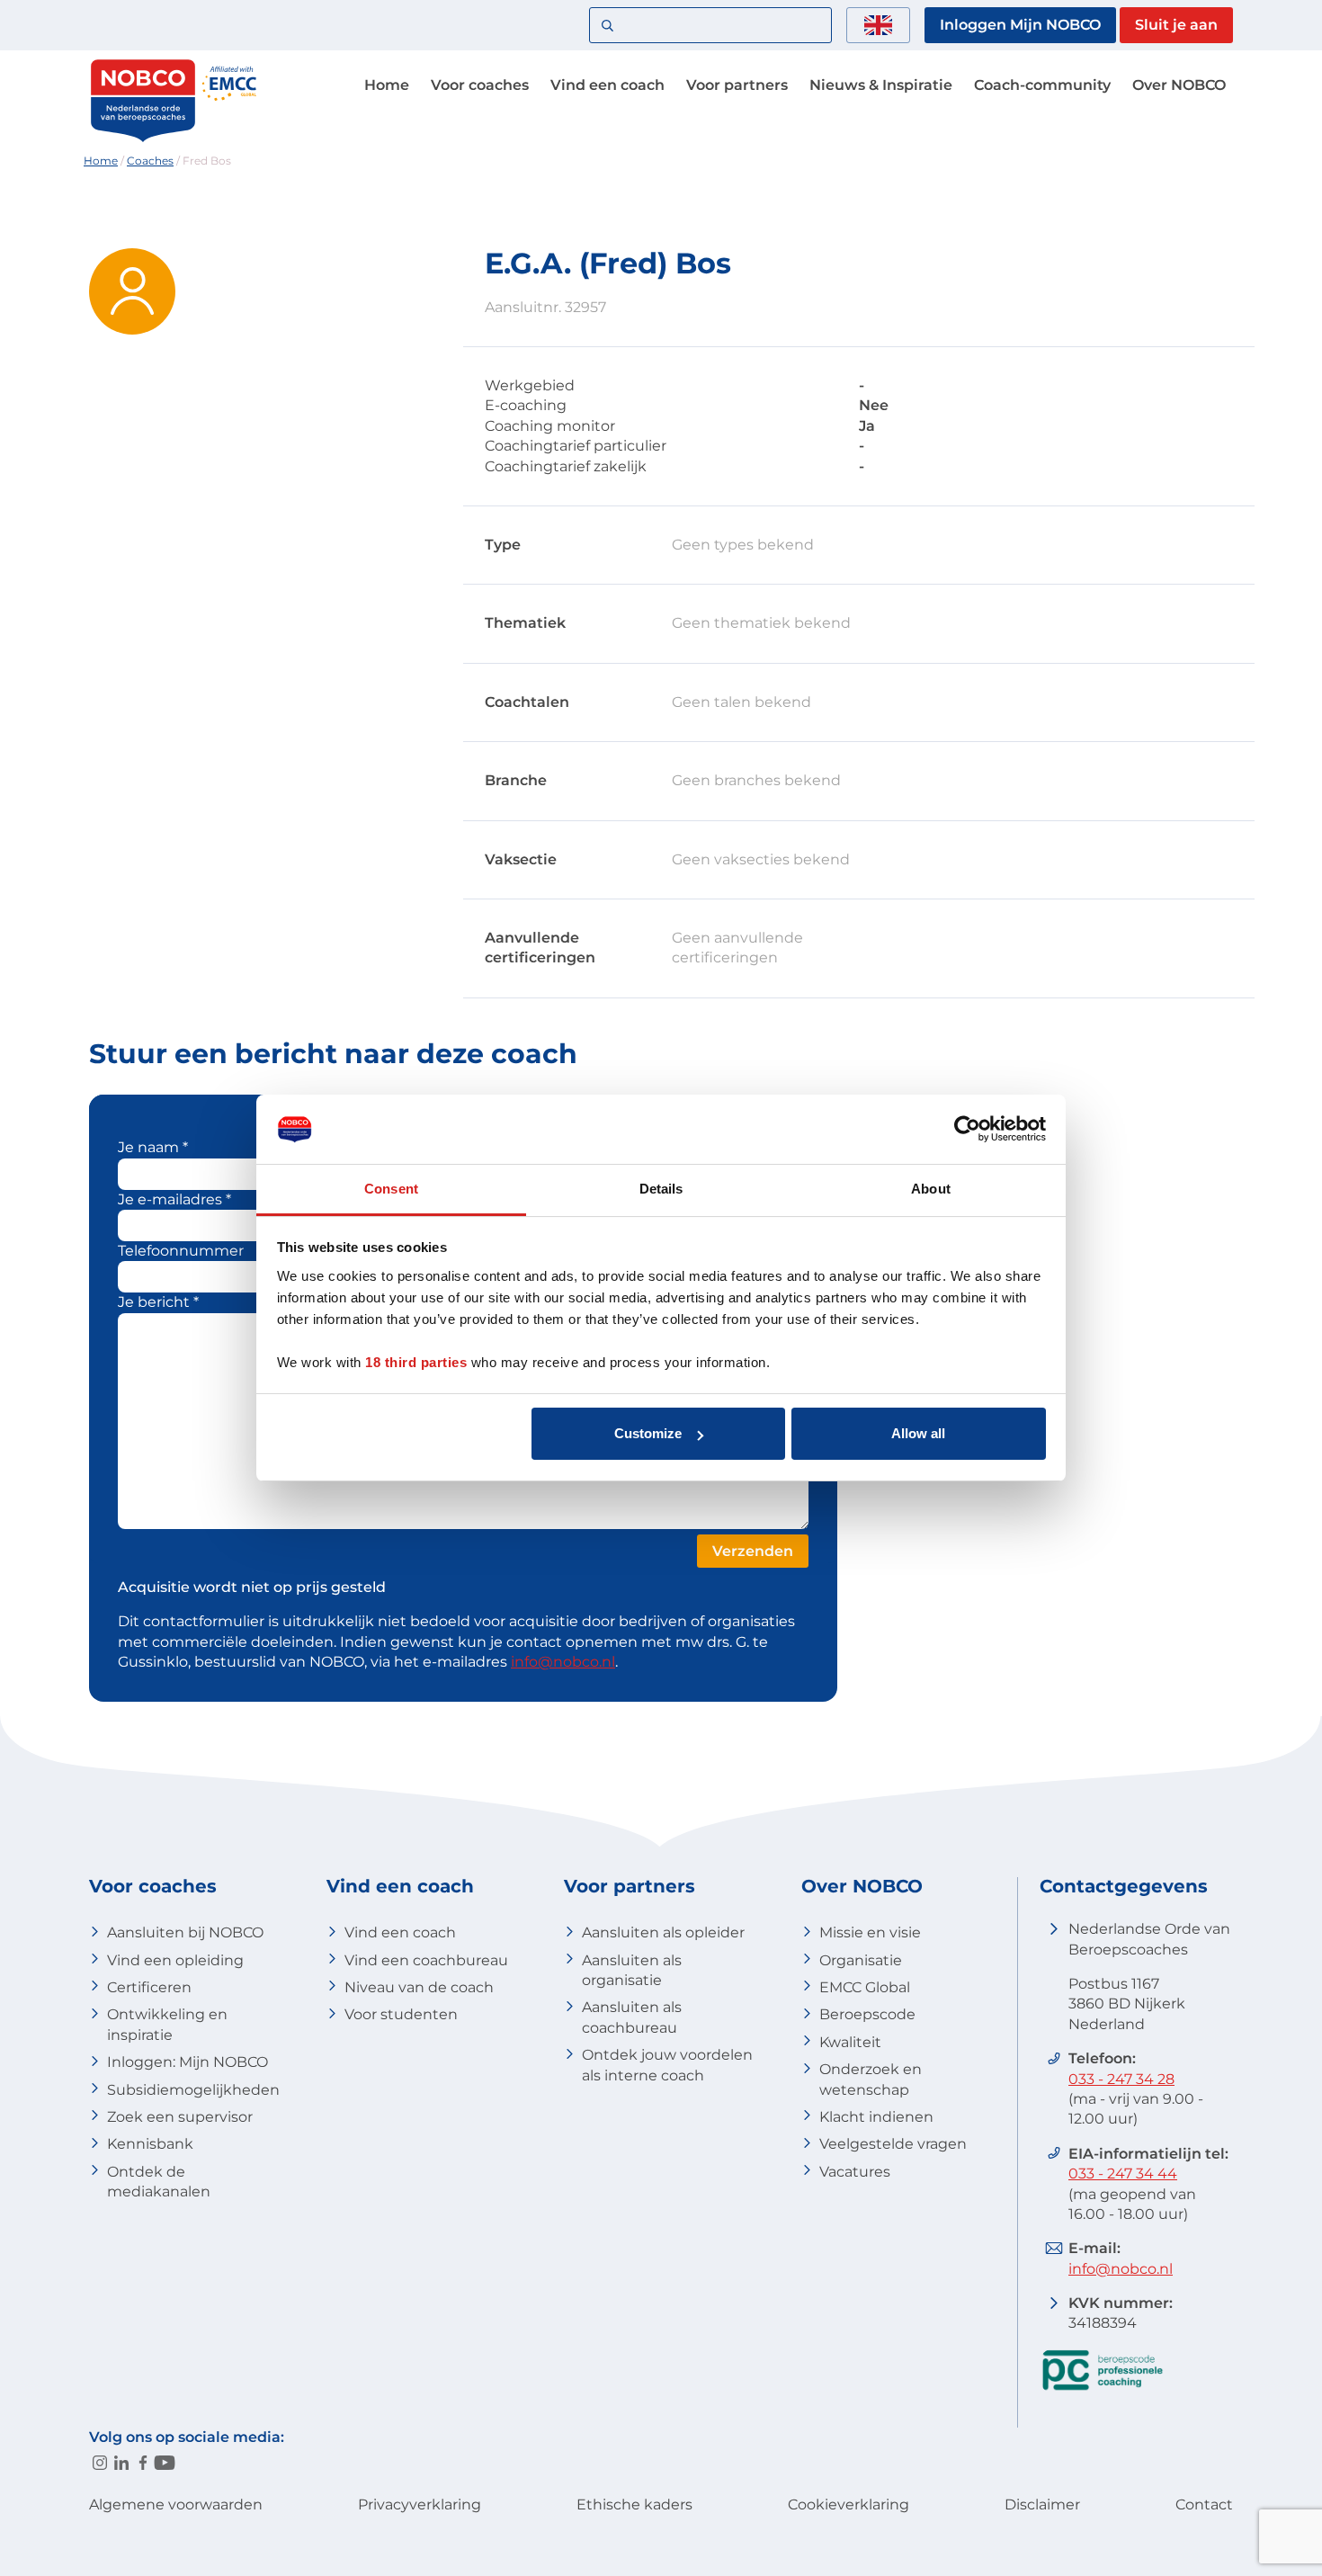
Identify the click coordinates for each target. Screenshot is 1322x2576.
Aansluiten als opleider (663, 1932)
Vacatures (855, 2172)
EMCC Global (865, 1987)
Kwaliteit (850, 2042)
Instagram (100, 2463)
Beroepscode (867, 2014)
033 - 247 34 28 (1121, 2079)
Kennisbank (150, 2144)
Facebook (143, 2463)
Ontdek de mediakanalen (159, 2182)
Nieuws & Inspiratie (881, 85)
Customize (648, 1433)
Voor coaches (480, 85)
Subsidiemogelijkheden (193, 2090)
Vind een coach (607, 85)
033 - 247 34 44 (1123, 2173)
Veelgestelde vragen (893, 2144)
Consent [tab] (391, 1189)
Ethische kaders (634, 2504)
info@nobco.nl (563, 1662)
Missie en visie (870, 1932)
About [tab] (931, 1189)
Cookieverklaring (849, 2504)
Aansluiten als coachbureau (632, 2017)
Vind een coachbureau (426, 1960)
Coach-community (1042, 85)
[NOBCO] (143, 139)
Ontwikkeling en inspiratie (167, 2024)
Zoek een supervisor (180, 2117)
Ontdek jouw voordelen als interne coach (667, 2065)
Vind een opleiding (175, 1960)
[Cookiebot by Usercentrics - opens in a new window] (967, 1129)
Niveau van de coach (419, 1987)
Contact (1204, 2504)
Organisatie (861, 1960)
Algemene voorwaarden (176, 2504)
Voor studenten (401, 2014)
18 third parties (416, 1362)
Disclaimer (1042, 2504)
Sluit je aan (1176, 25)
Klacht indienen (876, 2117)
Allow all (918, 1433)
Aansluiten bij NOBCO (185, 1932)
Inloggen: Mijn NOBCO (188, 2062)
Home (387, 85)
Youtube (165, 2463)
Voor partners (737, 85)
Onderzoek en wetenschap (871, 2079)
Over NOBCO (1179, 85)
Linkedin (121, 2463)
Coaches (150, 161)
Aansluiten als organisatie (632, 1970)
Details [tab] (661, 1189)
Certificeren (149, 1987)
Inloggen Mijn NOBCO (1020, 25)
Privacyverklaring (420, 2504)
